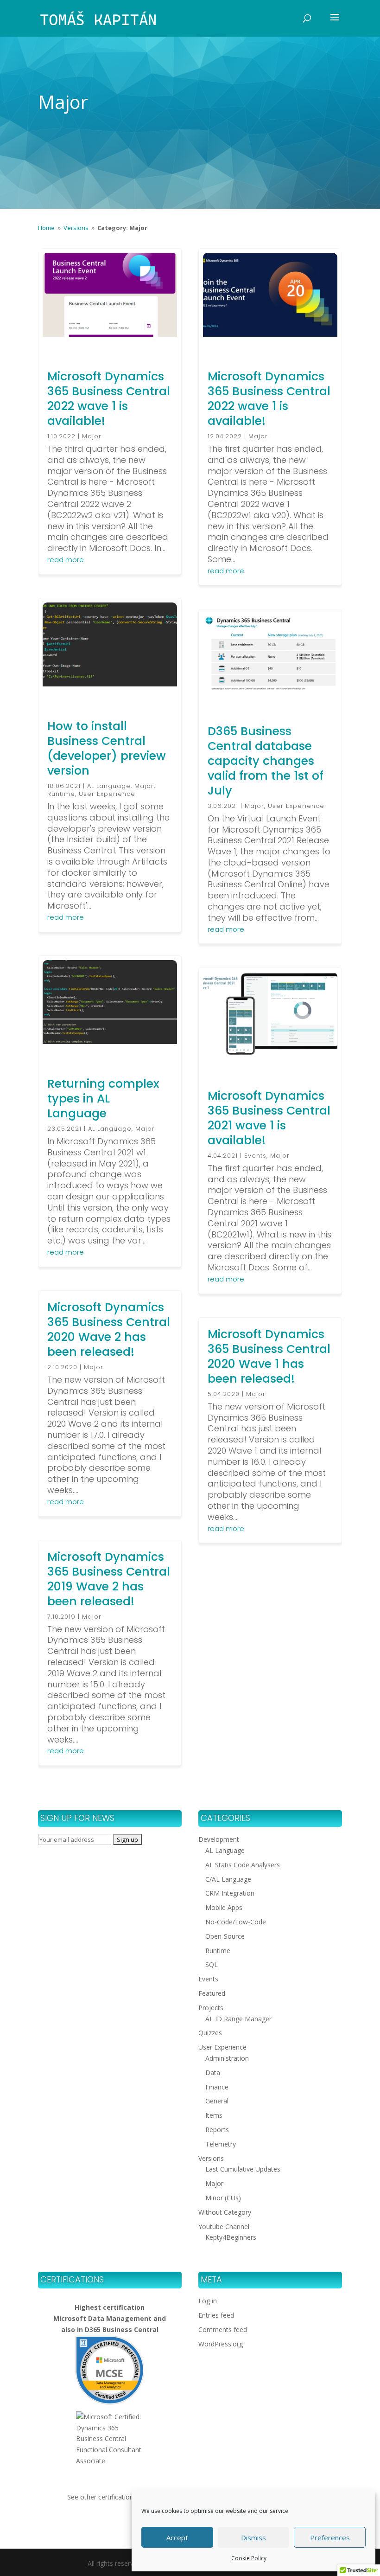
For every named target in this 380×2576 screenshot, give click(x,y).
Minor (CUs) (223, 2198)
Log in (208, 2301)
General (217, 2101)
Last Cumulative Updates (243, 2169)
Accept (177, 2538)
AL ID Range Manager (238, 2019)
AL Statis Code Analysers (243, 1865)
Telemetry (221, 2144)
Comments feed (223, 2329)
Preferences (330, 2538)
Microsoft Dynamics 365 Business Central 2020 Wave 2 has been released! (109, 1330)
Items (214, 2115)
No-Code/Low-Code (236, 1922)
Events (255, 1156)
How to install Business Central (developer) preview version (107, 748)
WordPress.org (221, 2344)
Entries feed (216, 2315)
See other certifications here (110, 2497)
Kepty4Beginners (231, 2237)
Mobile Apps (224, 1907)
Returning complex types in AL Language (103, 1099)
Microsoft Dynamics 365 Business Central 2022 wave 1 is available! (109, 399)
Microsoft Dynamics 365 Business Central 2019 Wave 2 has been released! (109, 1579)
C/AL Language (228, 1879)
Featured (212, 1993)
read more (66, 560)
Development (219, 1839)
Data (213, 2073)
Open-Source (225, 1936)
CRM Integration (230, 1893)
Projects (211, 2008)
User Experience (107, 794)
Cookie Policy (249, 2558)
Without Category (225, 2212)
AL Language (109, 786)
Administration (227, 2058)
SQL (212, 1964)
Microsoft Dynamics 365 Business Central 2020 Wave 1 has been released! (269, 1356)
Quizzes (210, 2033)
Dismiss (253, 2538)
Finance (217, 2087)
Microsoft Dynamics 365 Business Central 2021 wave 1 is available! (269, 1118)
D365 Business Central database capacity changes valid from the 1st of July (266, 761)
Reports (217, 2130)
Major (92, 436)
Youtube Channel (224, 2227)
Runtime (61, 794)
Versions (211, 2158)
